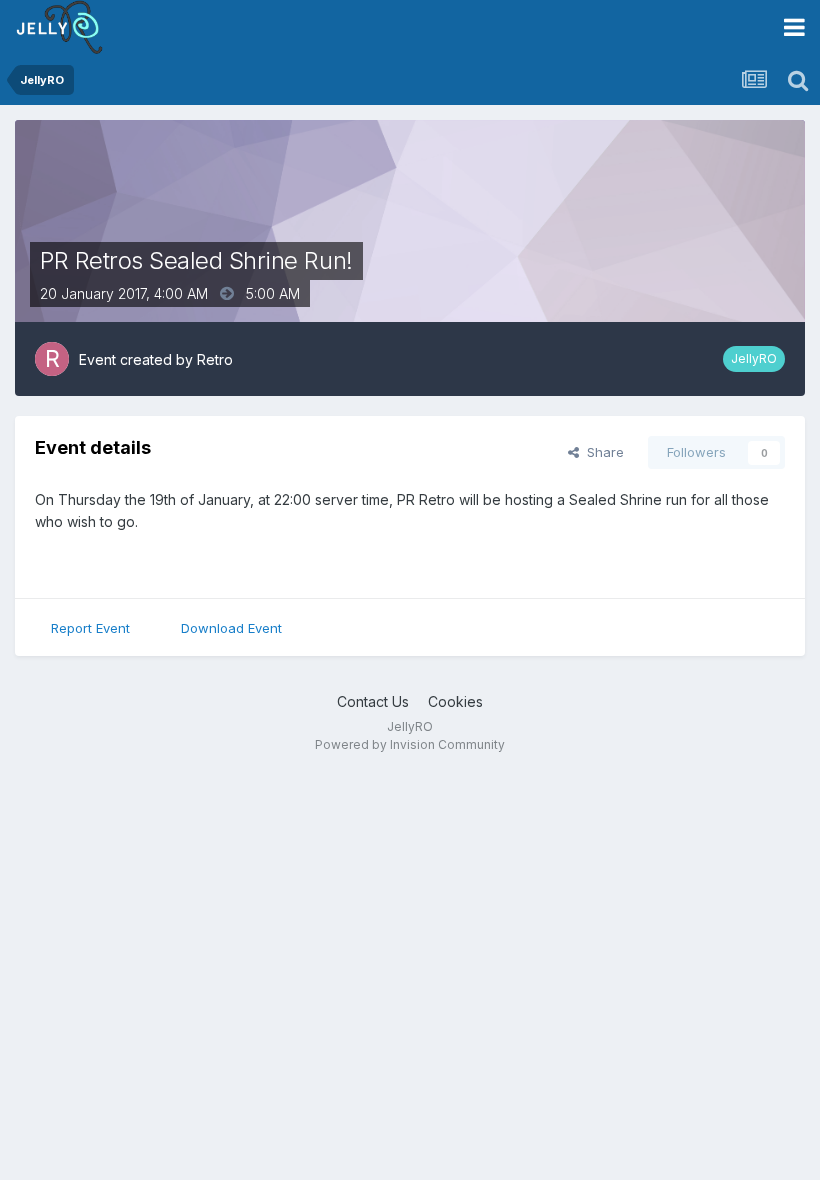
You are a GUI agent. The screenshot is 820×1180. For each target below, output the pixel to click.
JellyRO (754, 358)
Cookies (455, 701)
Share (601, 452)
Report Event (90, 628)
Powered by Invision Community (410, 744)
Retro (215, 359)
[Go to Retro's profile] (52, 359)
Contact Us (373, 701)
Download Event (231, 628)
